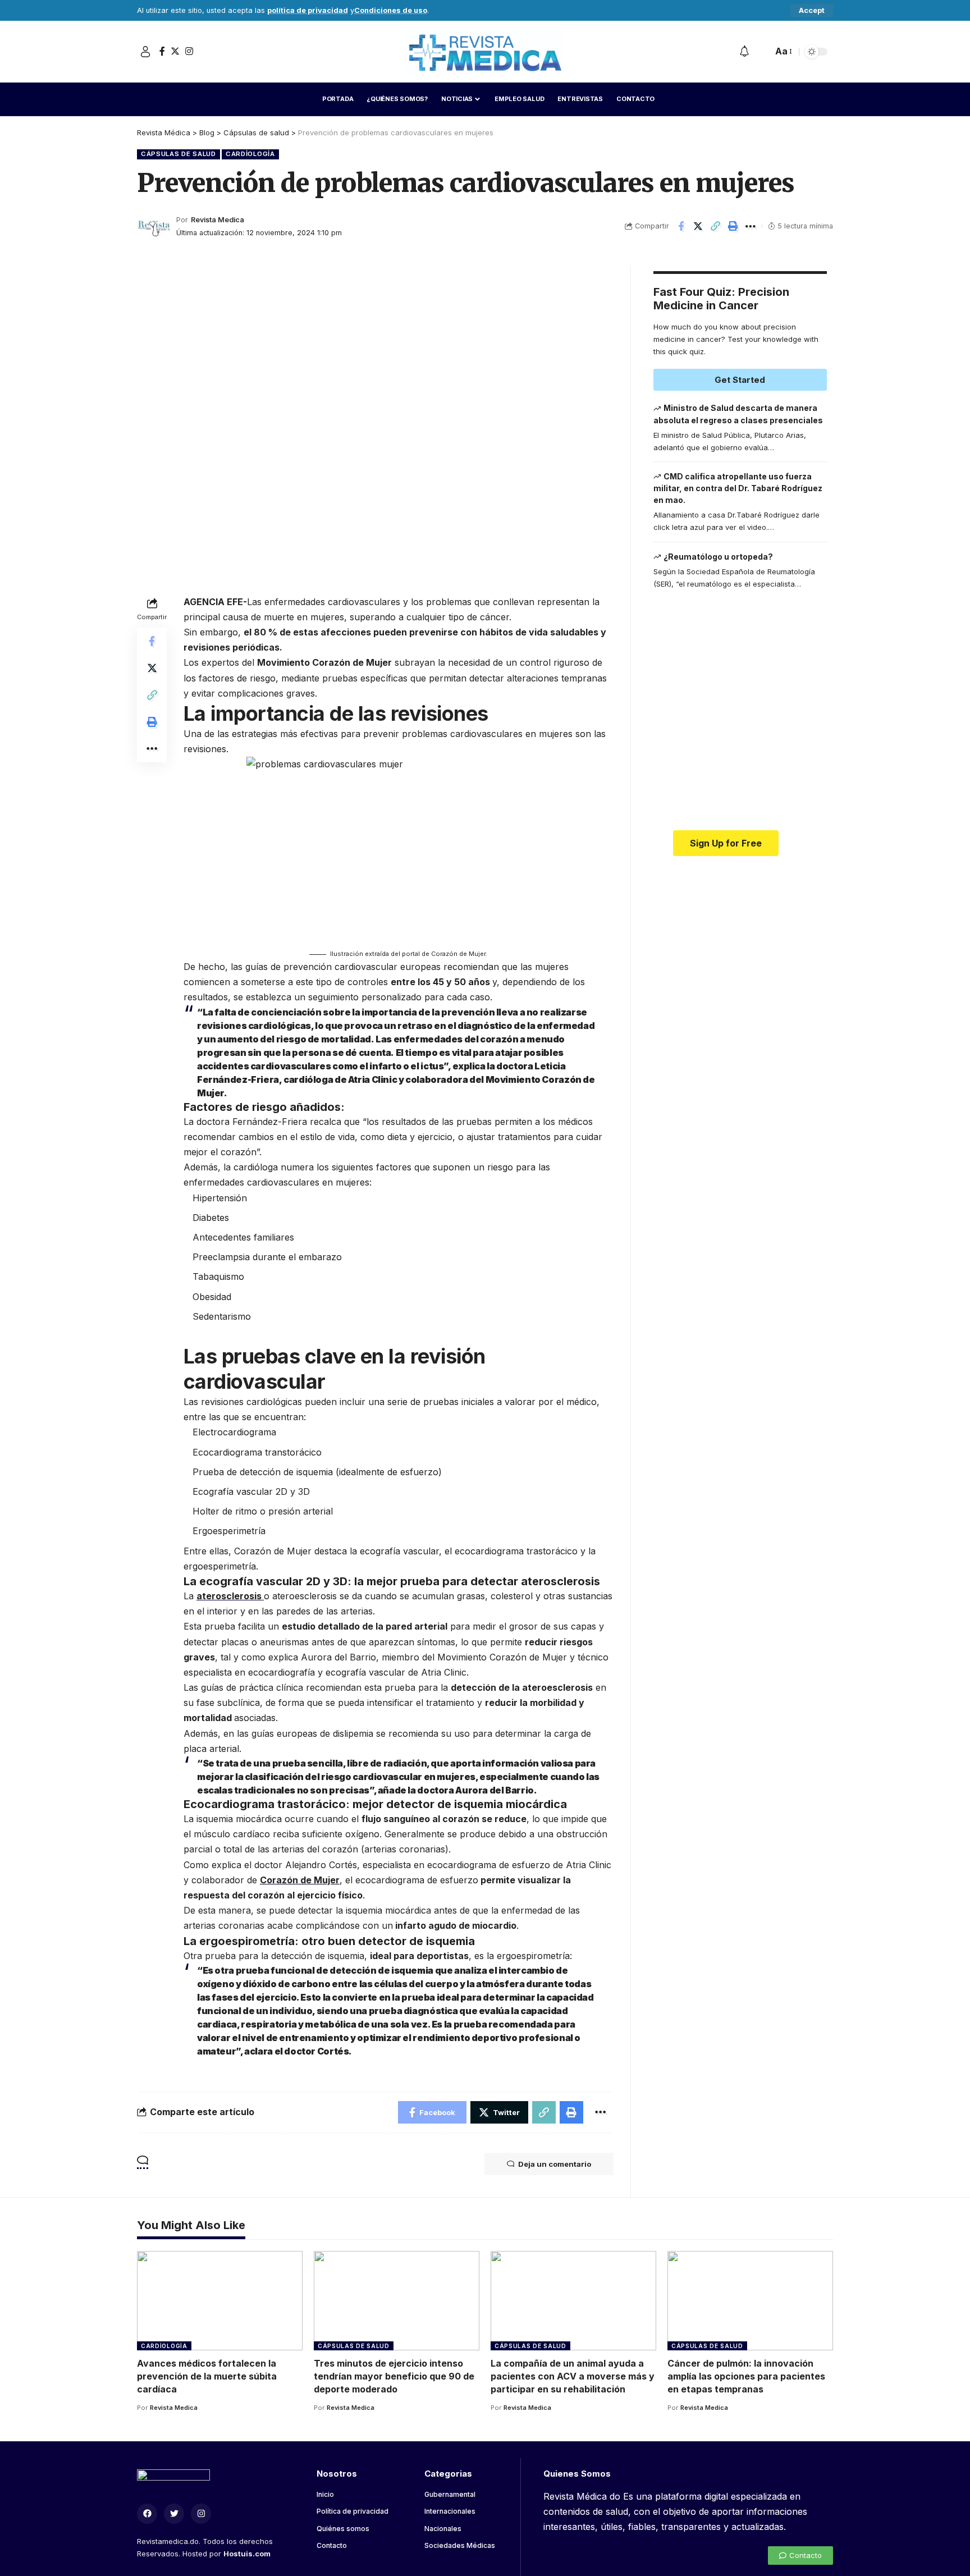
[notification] (744, 52)
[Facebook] (162, 51)
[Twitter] (175, 51)
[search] (761, 52)
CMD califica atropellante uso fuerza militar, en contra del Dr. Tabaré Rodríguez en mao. (738, 488)
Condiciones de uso (391, 10)
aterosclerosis (230, 1596)
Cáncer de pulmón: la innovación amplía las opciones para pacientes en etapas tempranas (746, 2376)
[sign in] (145, 52)
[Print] (733, 226)
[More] (751, 226)
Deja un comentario (555, 2164)
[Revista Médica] (485, 52)
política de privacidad (308, 10)
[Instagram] (189, 51)
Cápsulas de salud (179, 154)
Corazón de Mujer (300, 1880)
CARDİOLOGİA (250, 154)
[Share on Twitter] (698, 226)
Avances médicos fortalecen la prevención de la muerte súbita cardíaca (207, 2376)
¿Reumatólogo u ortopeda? (718, 557)
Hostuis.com (247, 2554)
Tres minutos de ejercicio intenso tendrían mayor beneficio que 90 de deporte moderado (394, 2376)
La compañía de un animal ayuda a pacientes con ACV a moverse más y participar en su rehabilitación (573, 2376)
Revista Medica (218, 220)
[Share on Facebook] (681, 226)
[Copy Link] (716, 226)
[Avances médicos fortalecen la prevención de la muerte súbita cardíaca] (220, 2301)
